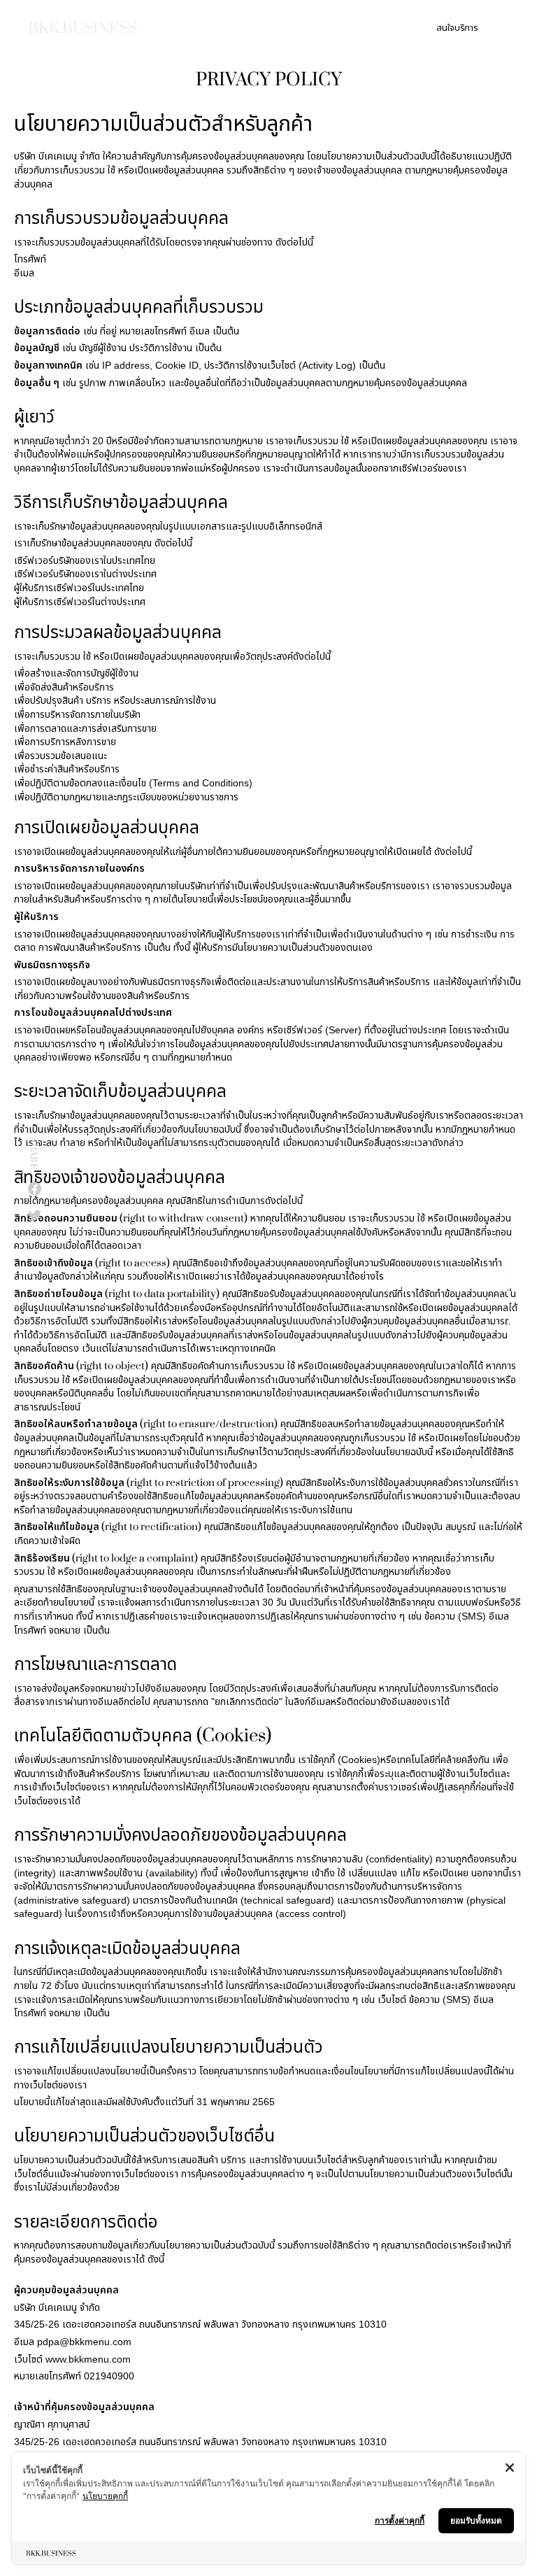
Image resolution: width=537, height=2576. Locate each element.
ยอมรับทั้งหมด (476, 2520)
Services (229, 28)
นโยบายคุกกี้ (105, 2496)
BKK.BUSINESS (83, 28)
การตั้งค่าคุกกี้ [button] (400, 2520)
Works (315, 28)
